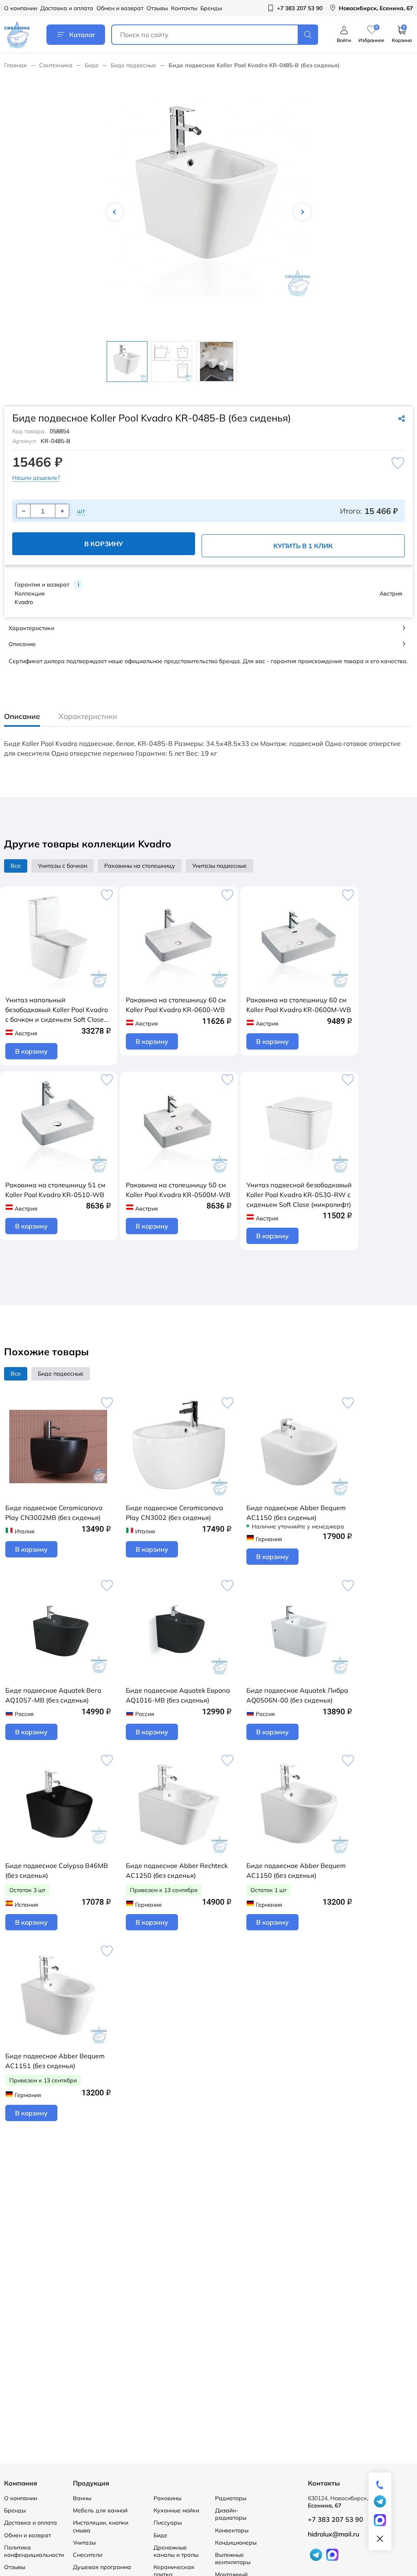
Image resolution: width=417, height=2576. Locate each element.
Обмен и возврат (120, 8)
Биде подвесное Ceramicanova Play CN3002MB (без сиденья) (54, 1513)
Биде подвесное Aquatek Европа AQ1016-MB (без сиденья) (178, 1695)
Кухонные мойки (176, 2510)
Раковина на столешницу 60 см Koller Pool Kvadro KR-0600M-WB (299, 1005)
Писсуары (168, 2523)
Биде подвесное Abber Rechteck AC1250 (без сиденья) (177, 1870)
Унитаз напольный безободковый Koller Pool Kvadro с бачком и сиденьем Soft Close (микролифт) (57, 1010)
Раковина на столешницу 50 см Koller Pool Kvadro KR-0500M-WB (178, 1190)
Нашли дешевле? (36, 478)
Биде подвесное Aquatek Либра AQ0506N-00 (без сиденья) (297, 1695)
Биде (92, 65)
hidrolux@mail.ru (334, 2534)
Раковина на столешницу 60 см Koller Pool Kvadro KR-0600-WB (176, 1005)
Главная (15, 65)
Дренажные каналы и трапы (176, 2551)
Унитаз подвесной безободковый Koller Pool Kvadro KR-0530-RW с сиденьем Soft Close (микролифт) (299, 1195)
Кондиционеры (236, 2543)
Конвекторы (232, 2530)
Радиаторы (231, 2498)
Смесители (88, 2555)
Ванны (82, 2498)
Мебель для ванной (100, 2510)
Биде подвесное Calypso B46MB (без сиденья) (57, 1870)
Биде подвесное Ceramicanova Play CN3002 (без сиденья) (174, 1513)
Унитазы (84, 2543)
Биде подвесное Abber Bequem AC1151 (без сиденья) (55, 2061)
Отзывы (157, 8)
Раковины (167, 2498)
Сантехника (56, 65)
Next (302, 212)
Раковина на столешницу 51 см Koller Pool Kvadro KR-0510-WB (55, 1190)
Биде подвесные (134, 65)
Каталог (82, 35)
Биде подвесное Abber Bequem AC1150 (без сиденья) (296, 1513)
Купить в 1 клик (303, 546)
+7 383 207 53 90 (336, 2519)
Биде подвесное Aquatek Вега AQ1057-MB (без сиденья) (53, 1695)
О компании (21, 8)
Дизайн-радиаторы (231, 2514)
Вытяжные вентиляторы (233, 2558)
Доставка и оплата (67, 8)
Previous (115, 212)
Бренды (211, 8)
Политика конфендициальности (34, 2551)
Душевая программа (102, 2567)
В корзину (104, 544)
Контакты (184, 8)
